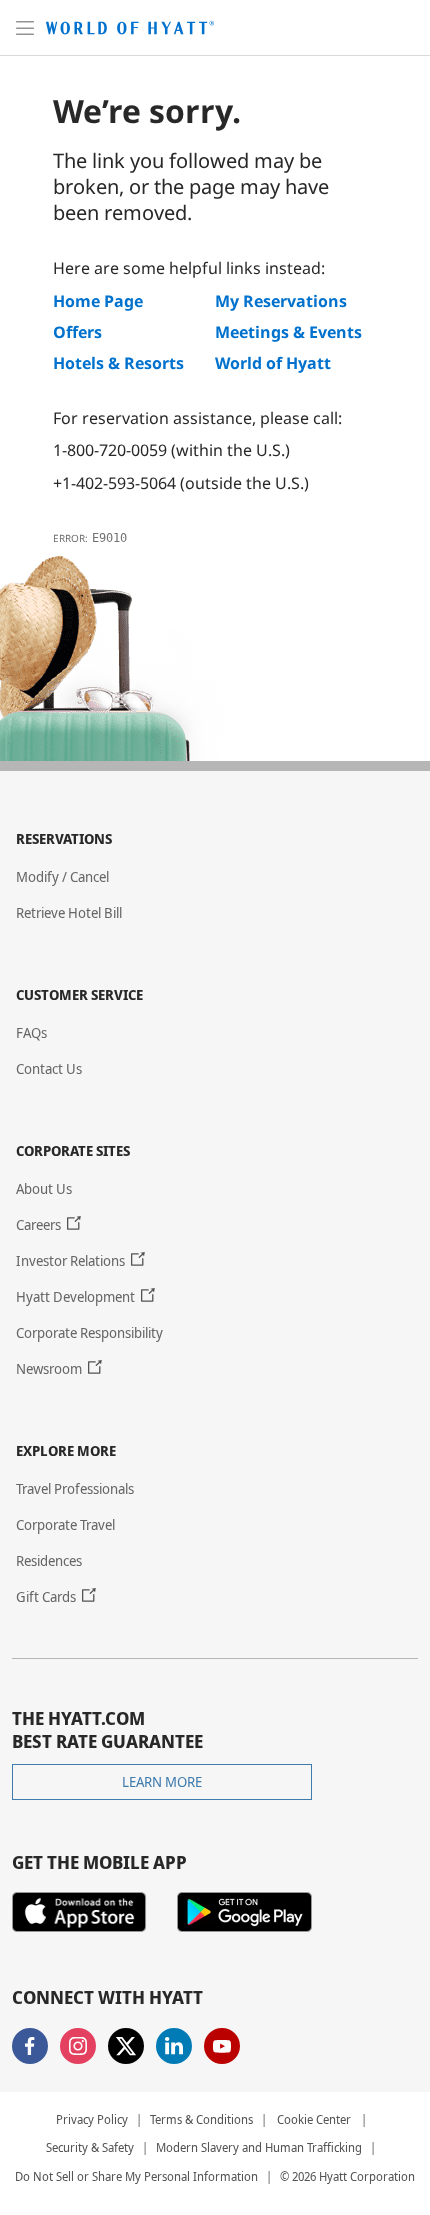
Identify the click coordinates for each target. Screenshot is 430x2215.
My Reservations (281, 301)
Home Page (98, 301)
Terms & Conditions (201, 2120)
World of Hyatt (273, 363)
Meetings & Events (288, 332)
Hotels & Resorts (118, 363)
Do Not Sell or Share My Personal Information (136, 2177)
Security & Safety (90, 2148)
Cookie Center (314, 2119)
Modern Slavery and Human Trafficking (259, 2148)
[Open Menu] (25, 27)
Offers (77, 332)
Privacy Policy (92, 2120)
